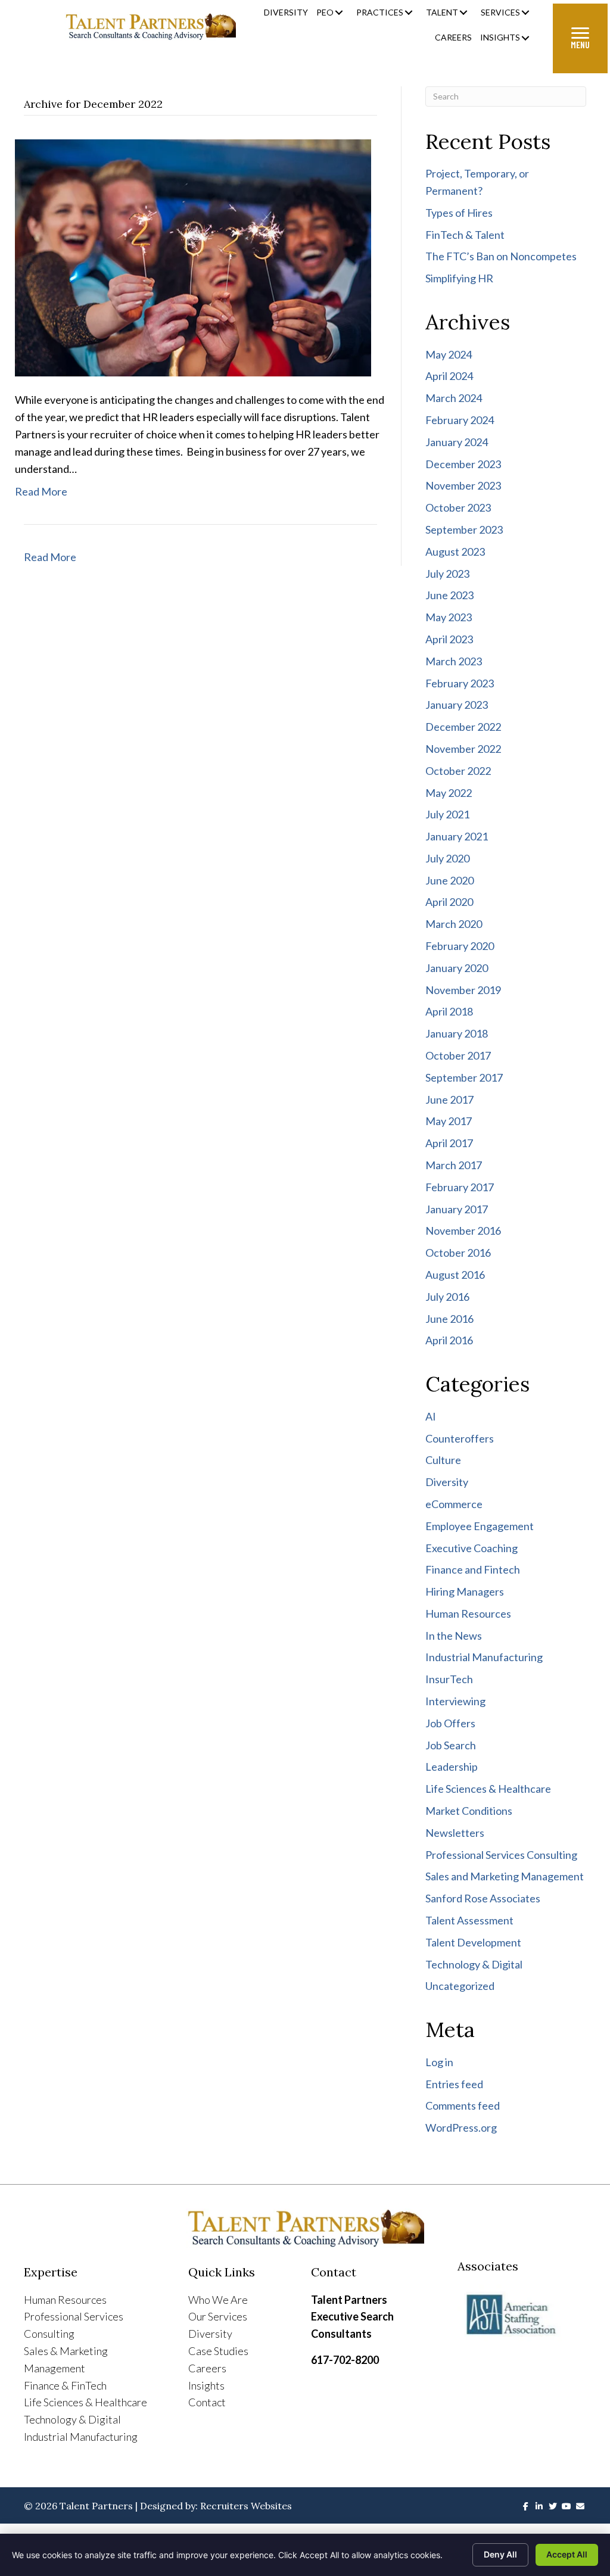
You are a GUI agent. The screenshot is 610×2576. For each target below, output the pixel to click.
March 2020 (454, 924)
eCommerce (454, 1504)
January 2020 (457, 968)
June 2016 (449, 1319)
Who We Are (218, 2300)
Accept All (567, 2554)
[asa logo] (522, 2315)
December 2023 (463, 464)
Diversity (447, 1482)
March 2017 (454, 1165)
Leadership (452, 1767)
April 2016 (449, 1340)
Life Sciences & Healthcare (488, 1789)
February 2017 (460, 1187)
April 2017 (449, 1143)
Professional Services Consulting (501, 1855)
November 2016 (463, 1231)
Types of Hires (459, 213)
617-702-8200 (345, 2360)
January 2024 (457, 442)
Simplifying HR (459, 278)
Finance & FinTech (65, 2385)
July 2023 (447, 574)
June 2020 (449, 880)
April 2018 (449, 1011)
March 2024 (454, 398)
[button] (339, 13)
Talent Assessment (469, 1920)
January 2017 (457, 1209)
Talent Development (473, 1942)
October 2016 (458, 1253)
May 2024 (449, 354)
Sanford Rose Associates (483, 1898)
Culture (443, 1460)
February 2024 (460, 420)
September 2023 (464, 529)
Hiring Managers (465, 1591)
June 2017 (449, 1099)
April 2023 (449, 639)
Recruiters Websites (246, 2506)
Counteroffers (460, 1438)
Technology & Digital (474, 1964)
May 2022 (449, 793)
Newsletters (455, 1833)
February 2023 (460, 683)
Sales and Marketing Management (505, 1876)
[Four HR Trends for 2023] (193, 257)
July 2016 (447, 1297)
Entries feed (454, 2084)
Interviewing (455, 1701)
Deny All (500, 2554)
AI (431, 1416)
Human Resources (468, 1613)
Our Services (218, 2316)
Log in (439, 2062)
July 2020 (447, 858)
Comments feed (463, 2105)
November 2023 (463, 485)
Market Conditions (469, 1811)
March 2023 (454, 661)
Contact (207, 2402)
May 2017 (449, 1121)
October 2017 (458, 1055)
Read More (41, 491)
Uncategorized (460, 1986)
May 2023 (449, 617)
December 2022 (463, 727)
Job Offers (450, 1723)
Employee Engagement (480, 1526)
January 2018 (457, 1033)
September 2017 (464, 1077)
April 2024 (449, 376)
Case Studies (218, 2351)
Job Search (451, 1745)
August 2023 (455, 552)
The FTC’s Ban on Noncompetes (501, 256)
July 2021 (447, 814)
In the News (454, 1636)
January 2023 (457, 705)
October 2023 (458, 507)
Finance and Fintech (473, 1569)
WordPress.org (461, 2128)
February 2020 (460, 946)
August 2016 (455, 1275)
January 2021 (457, 836)
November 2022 (463, 749)
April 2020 (449, 902)
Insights (206, 2385)
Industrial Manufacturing (484, 1657)
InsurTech (449, 1679)
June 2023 (449, 595)
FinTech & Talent (465, 235)
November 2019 (463, 990)
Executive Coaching (471, 1548)
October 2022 (458, 771)
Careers (207, 2368)
